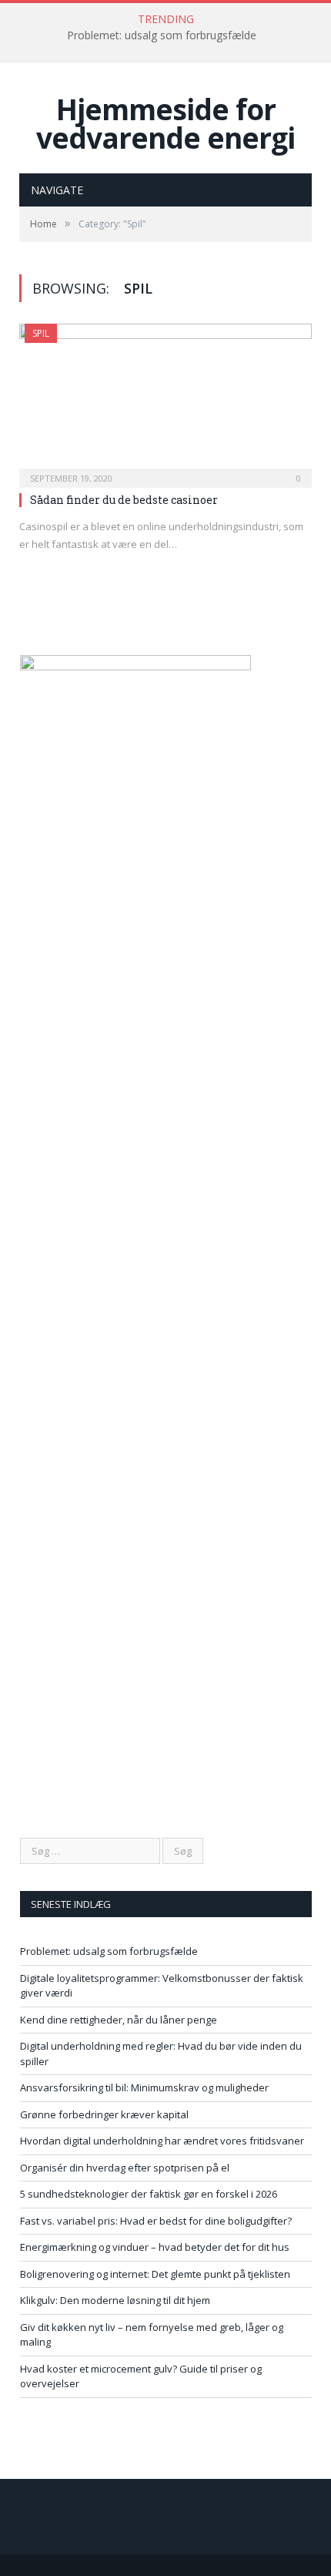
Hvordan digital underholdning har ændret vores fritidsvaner (162, 2141)
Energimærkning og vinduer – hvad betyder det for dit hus (155, 2247)
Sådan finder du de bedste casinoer (124, 500)
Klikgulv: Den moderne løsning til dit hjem (115, 2300)
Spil (41, 333)
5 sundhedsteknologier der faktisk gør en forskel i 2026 (149, 2194)
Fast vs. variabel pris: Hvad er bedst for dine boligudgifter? (156, 2221)
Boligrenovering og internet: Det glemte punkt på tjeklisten (155, 2274)
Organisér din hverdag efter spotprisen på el (125, 2168)
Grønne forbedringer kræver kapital (104, 2114)
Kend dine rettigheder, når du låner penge (119, 2020)
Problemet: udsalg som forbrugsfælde (162, 35)
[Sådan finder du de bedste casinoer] (165, 401)
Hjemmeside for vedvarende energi (165, 123)
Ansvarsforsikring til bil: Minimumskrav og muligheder (144, 2087)
